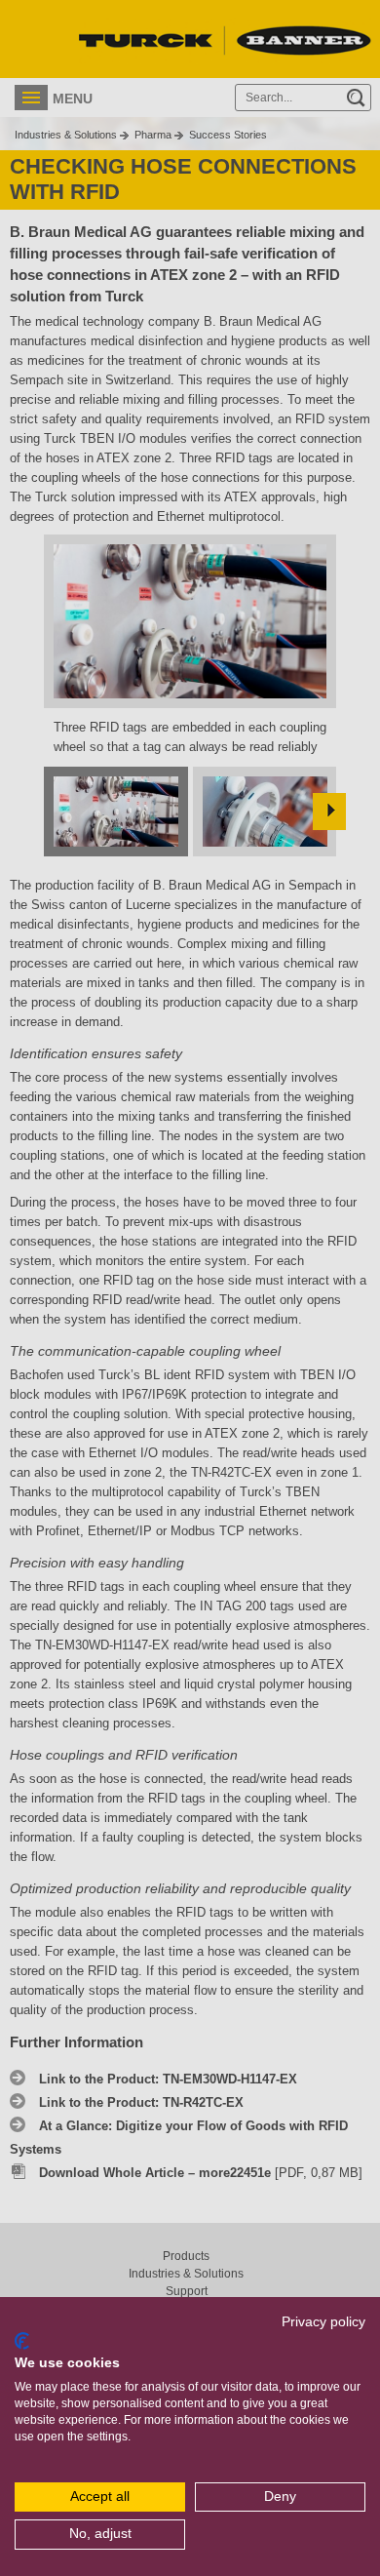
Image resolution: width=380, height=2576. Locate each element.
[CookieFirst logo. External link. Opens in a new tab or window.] (22, 2341)
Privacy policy (323, 2322)
